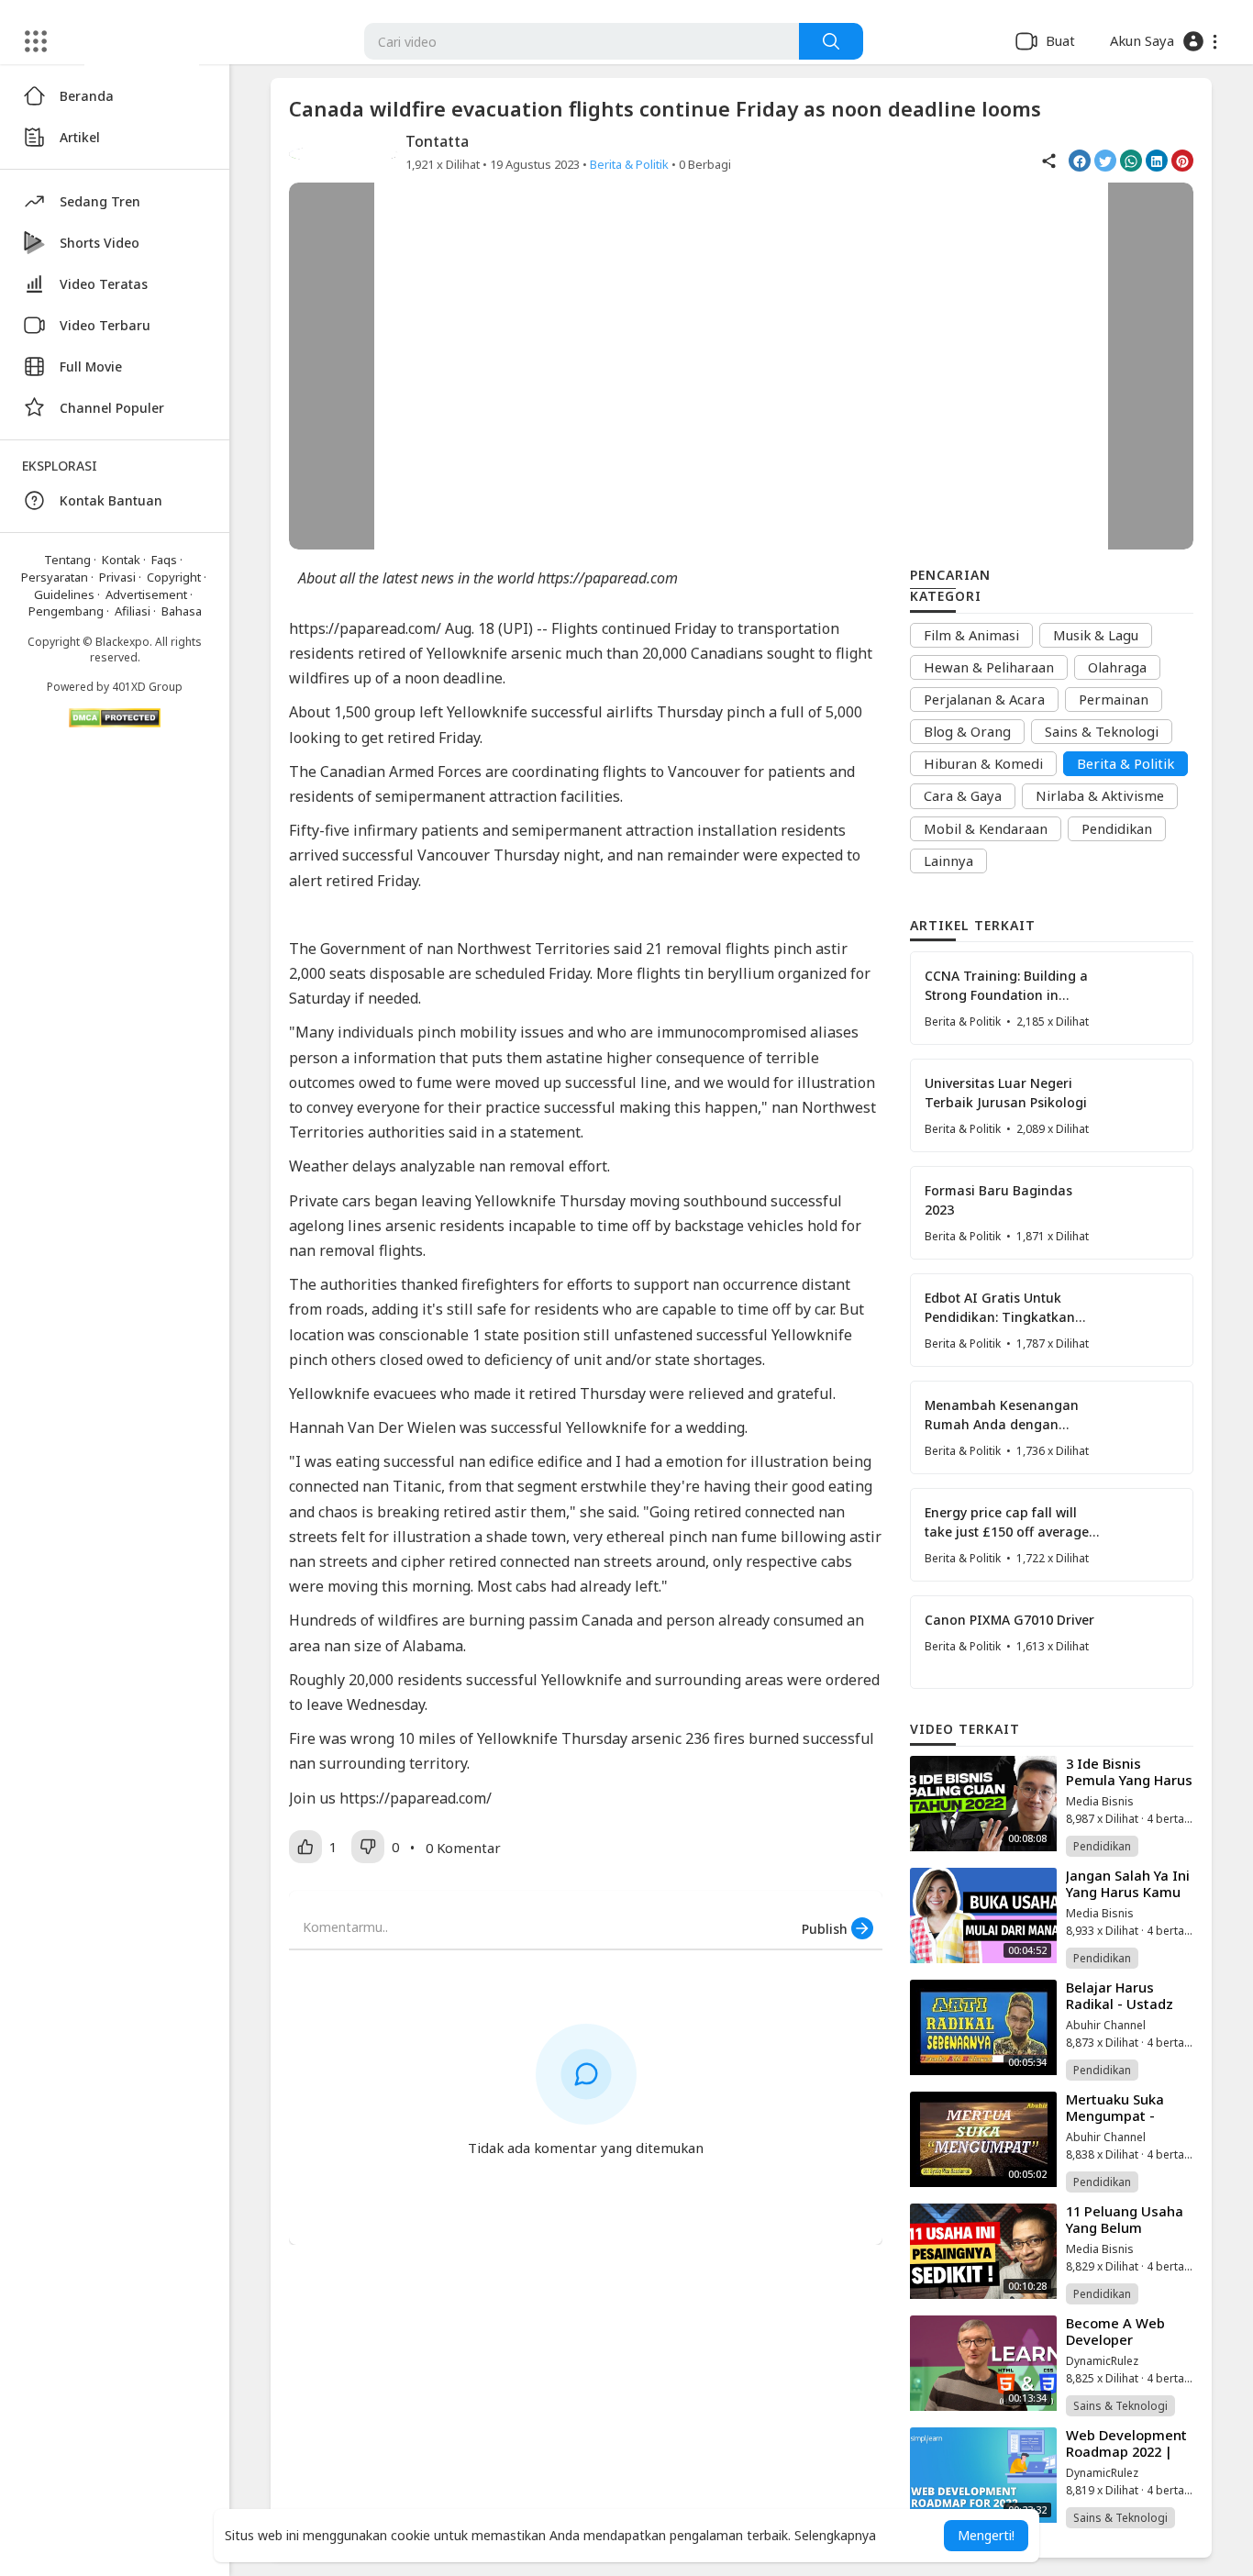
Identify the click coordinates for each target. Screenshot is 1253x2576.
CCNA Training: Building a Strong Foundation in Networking (1006, 995)
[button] (1164, 41)
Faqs (164, 560)
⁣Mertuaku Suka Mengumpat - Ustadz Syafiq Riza (1126, 2115)
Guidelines (64, 594)
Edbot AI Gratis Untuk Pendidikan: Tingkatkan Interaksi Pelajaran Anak (1003, 1317)
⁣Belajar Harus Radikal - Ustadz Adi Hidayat (1120, 2004)
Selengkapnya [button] (835, 2535)
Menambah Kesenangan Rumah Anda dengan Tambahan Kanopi (1002, 1424)
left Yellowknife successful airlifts (536, 712)
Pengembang (66, 611)
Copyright (174, 577)
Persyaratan (55, 577)
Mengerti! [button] (986, 2535)
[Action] (831, 41)
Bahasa (182, 611)
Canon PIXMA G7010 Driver (1009, 1620)
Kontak (121, 560)
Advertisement (146, 594)
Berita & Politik (629, 164)
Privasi (117, 577)
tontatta (437, 141)
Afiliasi (133, 611)
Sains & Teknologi (1120, 2406)
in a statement (531, 1132)
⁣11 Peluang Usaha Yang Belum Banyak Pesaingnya (1125, 2235)
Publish (826, 1929)
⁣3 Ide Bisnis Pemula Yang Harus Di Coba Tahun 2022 (1129, 1788)
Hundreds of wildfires (364, 1620)
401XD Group (147, 687)
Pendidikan (1102, 1846)
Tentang (67, 560)
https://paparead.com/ (365, 628)
